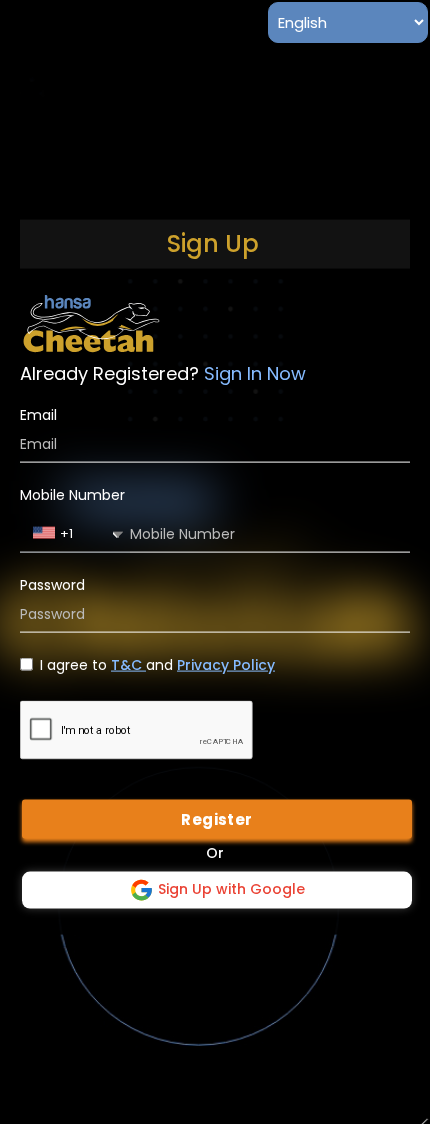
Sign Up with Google (229, 889)
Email (38, 414)
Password (52, 584)
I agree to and (157, 664)
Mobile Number (72, 494)
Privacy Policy (226, 664)
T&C (128, 664)
